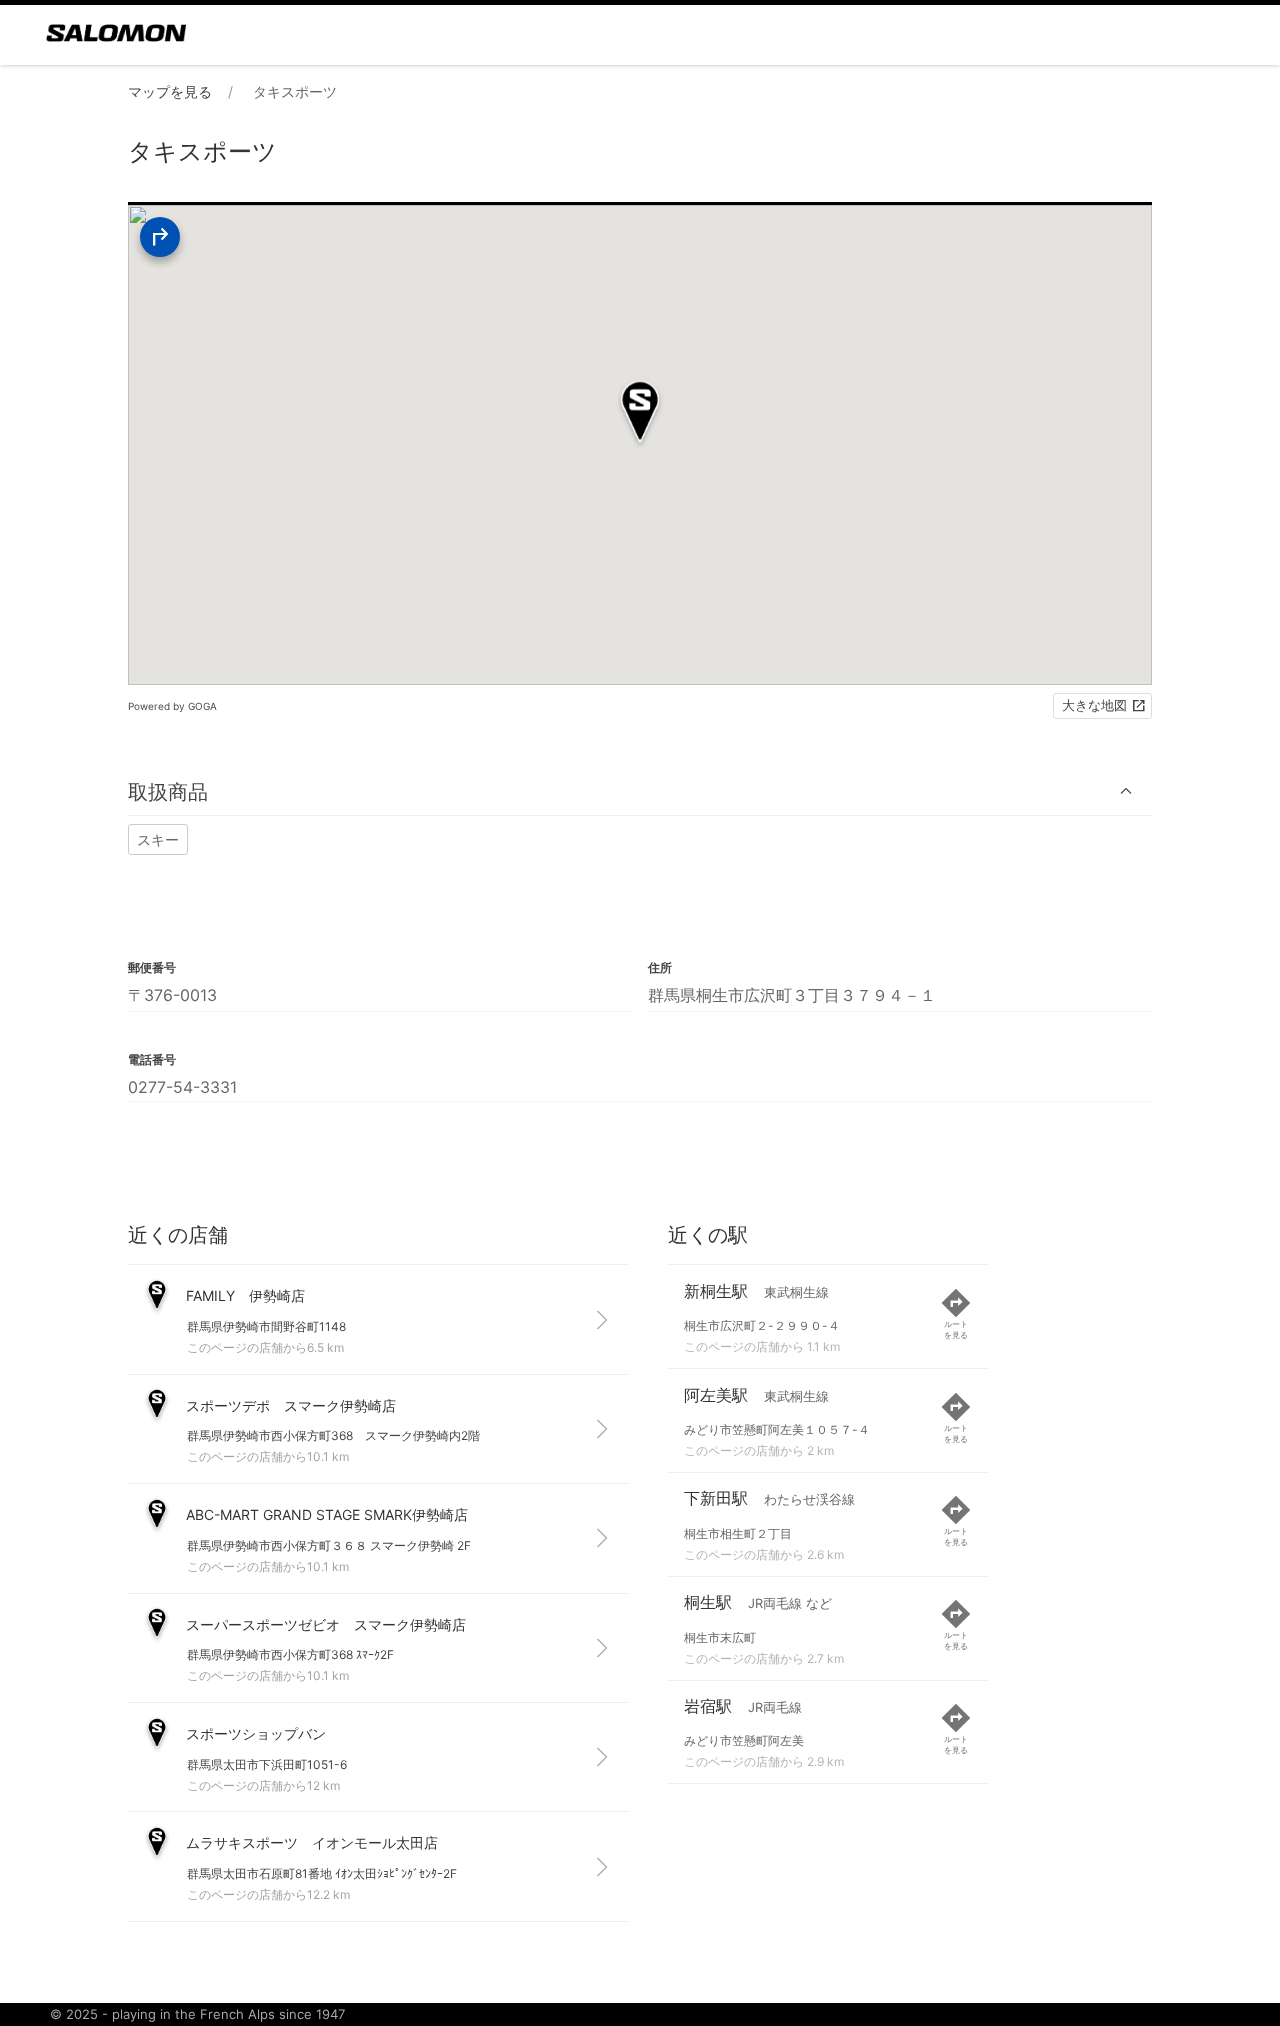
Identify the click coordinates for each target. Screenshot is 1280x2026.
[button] (640, 791)
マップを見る (170, 91)
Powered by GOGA (172, 706)
